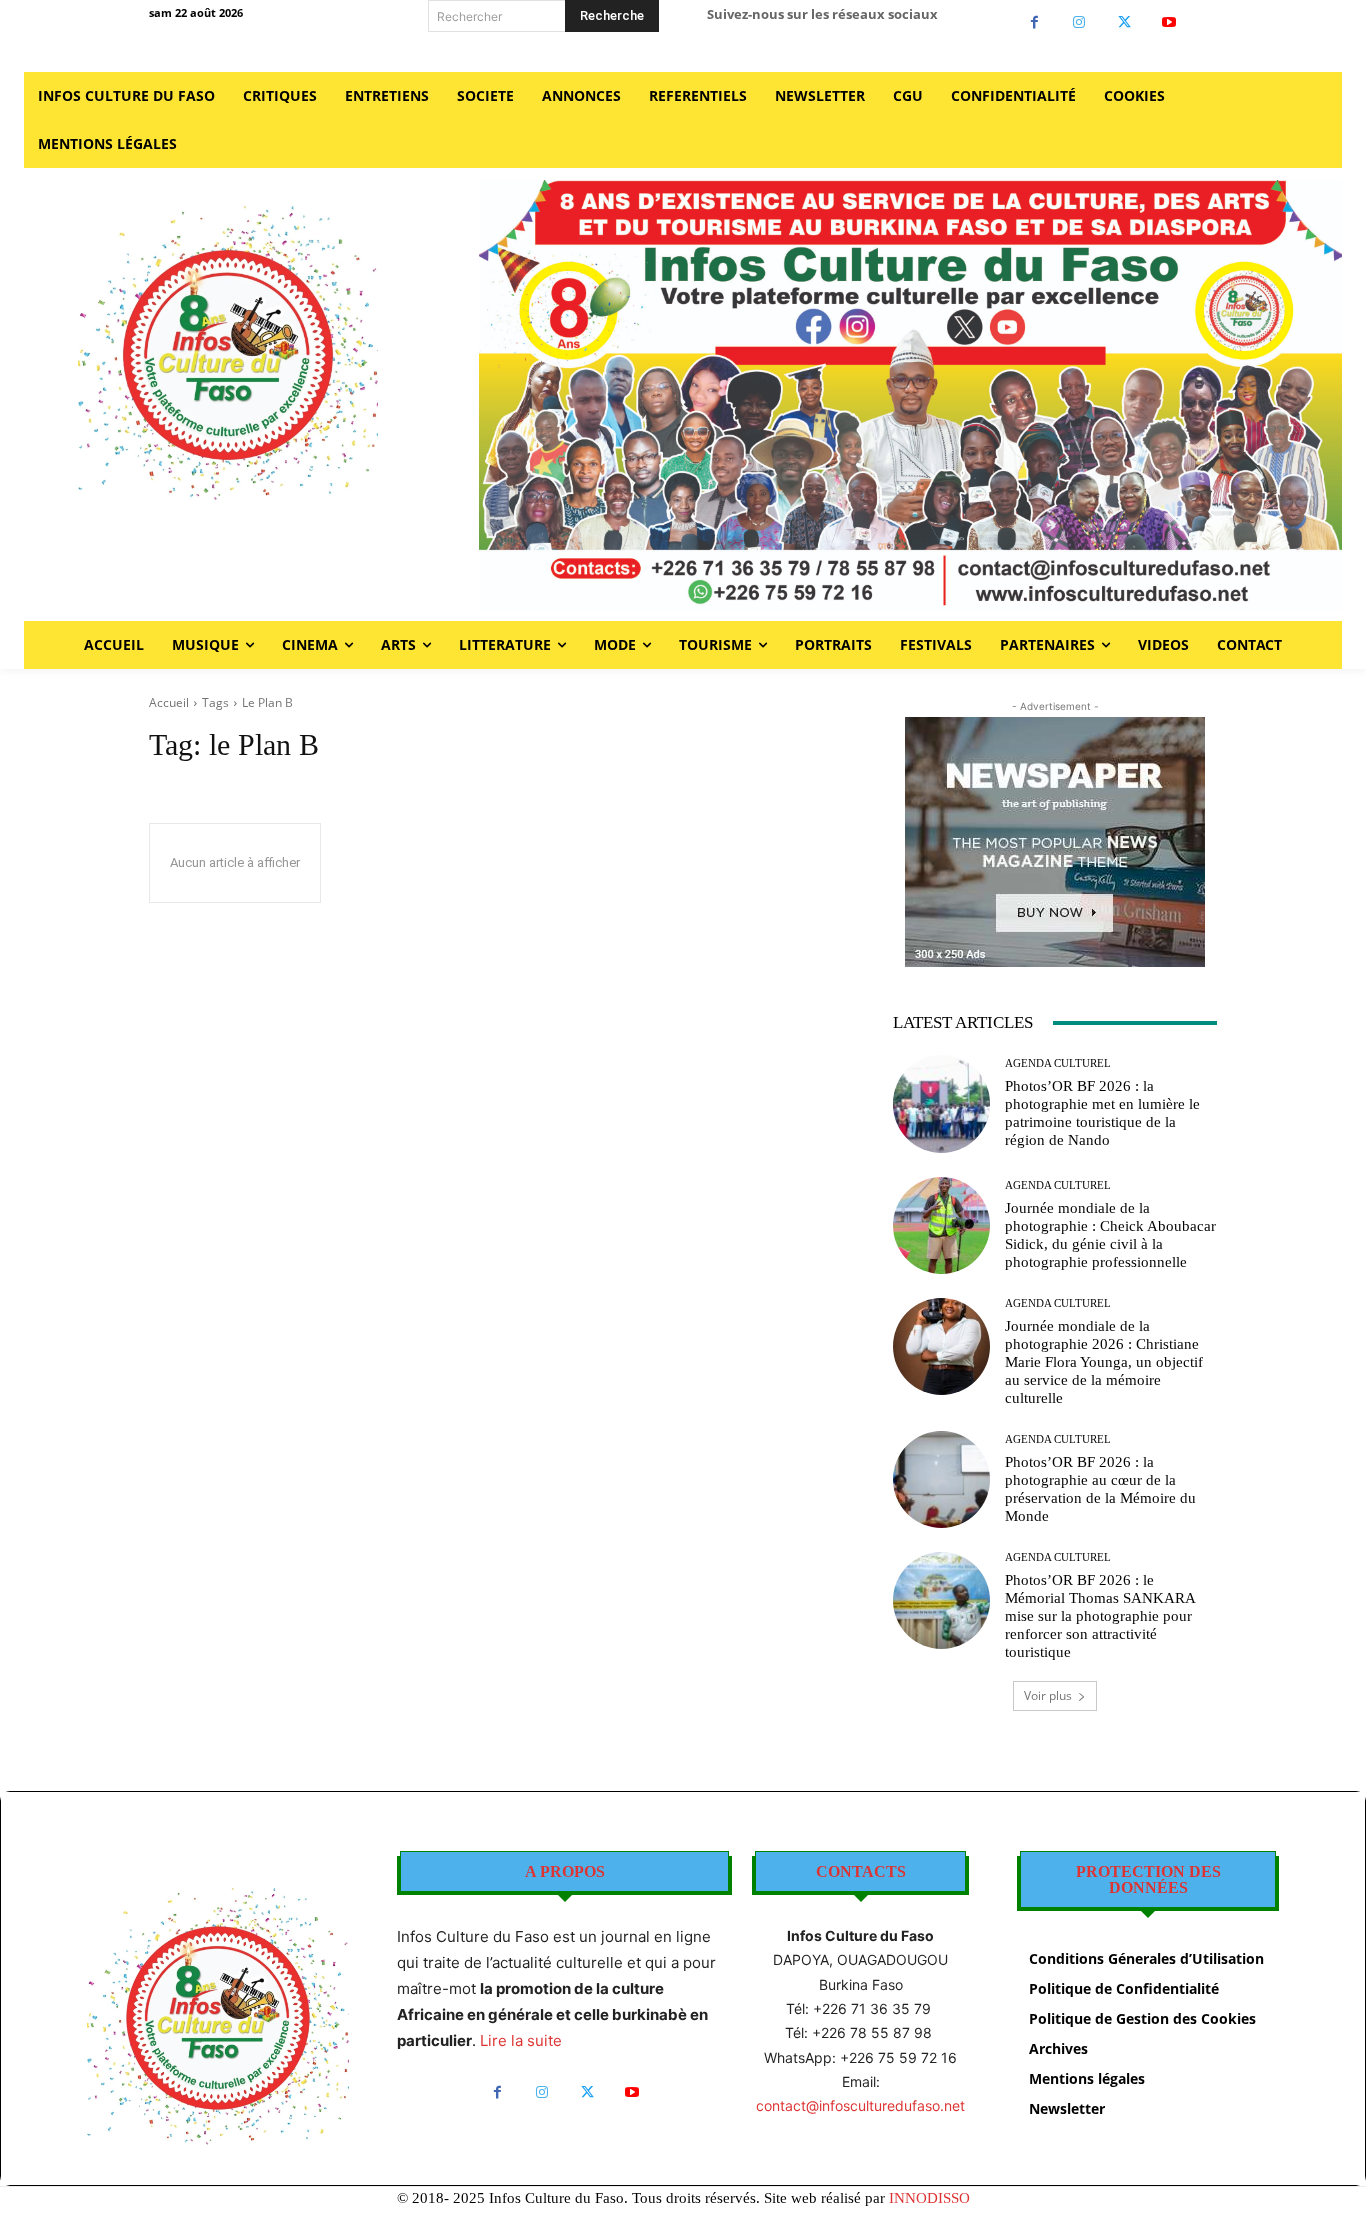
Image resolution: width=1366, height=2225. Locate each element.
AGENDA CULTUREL (1058, 1063)
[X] (1124, 22)
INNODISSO (929, 2198)
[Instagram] (1079, 22)
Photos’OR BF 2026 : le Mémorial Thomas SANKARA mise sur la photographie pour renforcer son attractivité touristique (1100, 1616)
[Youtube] (1169, 22)
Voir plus (1048, 1695)
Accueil (169, 702)
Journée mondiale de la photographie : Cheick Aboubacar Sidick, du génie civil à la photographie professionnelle (1110, 1235)
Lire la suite (521, 2040)
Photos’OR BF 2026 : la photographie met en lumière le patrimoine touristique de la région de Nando (1102, 1113)
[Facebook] (1034, 22)
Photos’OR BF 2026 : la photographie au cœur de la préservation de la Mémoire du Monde (1100, 1489)
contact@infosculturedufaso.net (860, 2105)
